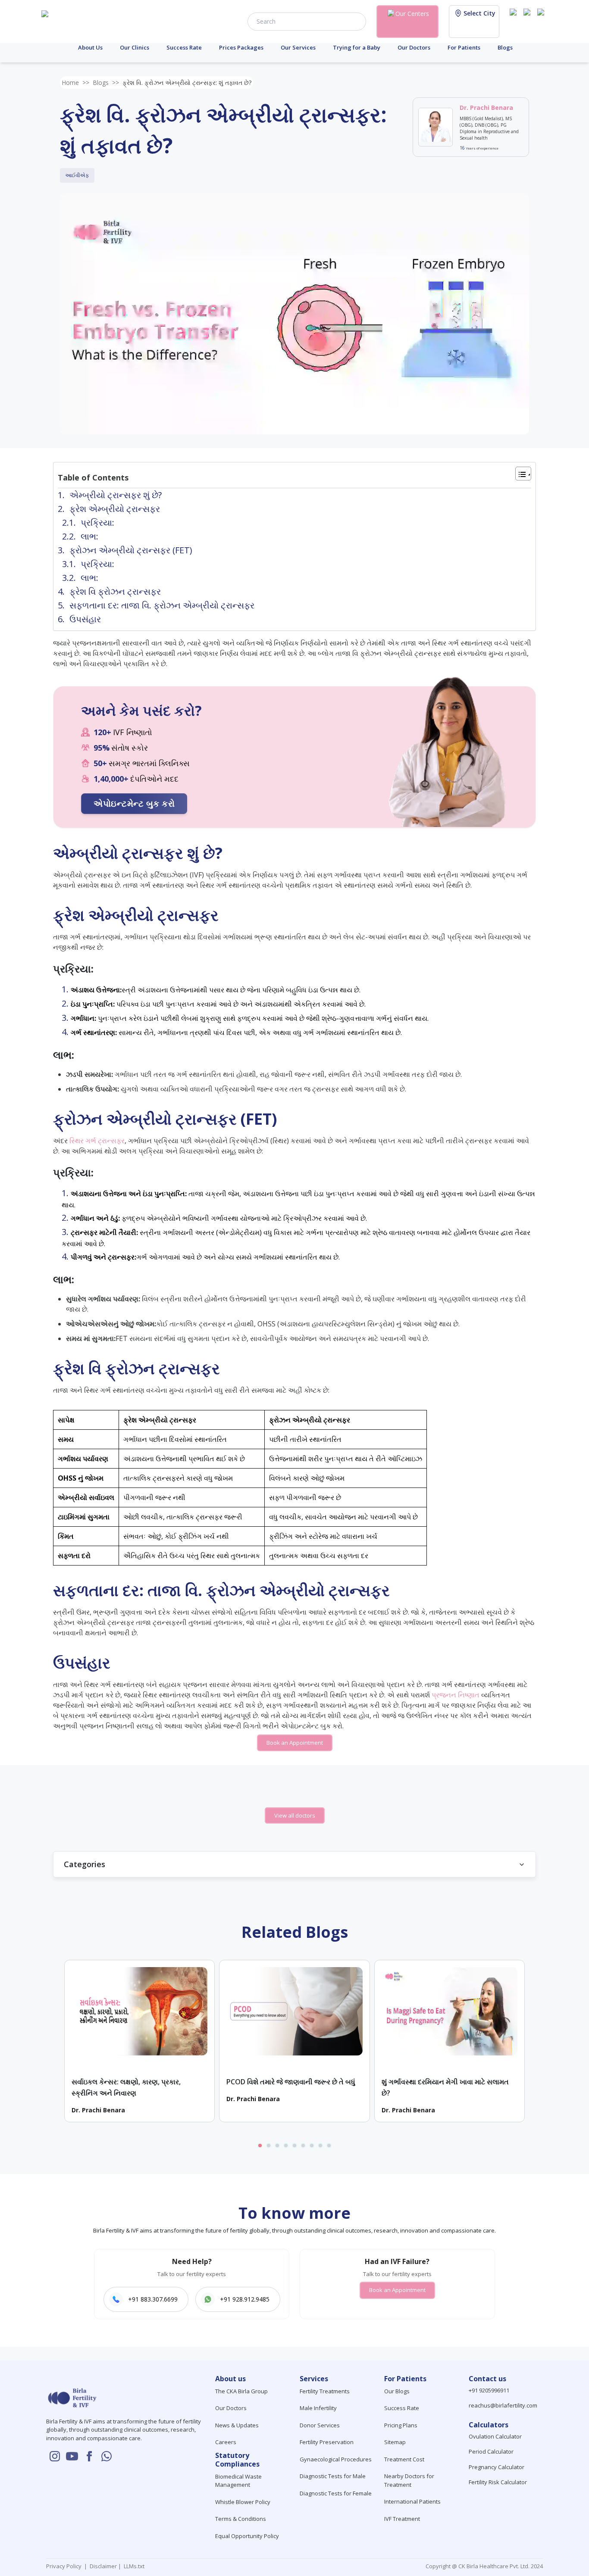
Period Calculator (491, 2451)
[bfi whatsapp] (107, 2456)
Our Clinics (135, 47)
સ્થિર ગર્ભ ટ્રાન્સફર (97, 1141)
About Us (90, 47)
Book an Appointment (295, 1743)
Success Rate (184, 47)
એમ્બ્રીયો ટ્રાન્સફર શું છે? (116, 495)
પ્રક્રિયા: (97, 522)
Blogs (505, 47)
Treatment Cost (404, 2459)
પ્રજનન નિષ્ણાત (456, 1695)
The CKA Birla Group (241, 2391)
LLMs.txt (133, 2566)
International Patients (412, 2501)
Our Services (298, 47)
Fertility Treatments (325, 2391)
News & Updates (237, 2425)
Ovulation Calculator (495, 2436)
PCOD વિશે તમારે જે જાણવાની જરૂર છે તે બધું (291, 2082)
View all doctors (295, 1815)
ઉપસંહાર (85, 619)
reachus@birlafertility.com (503, 2405)
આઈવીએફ (77, 175)
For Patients (464, 47)
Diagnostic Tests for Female (336, 2493)
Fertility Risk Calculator (498, 2482)
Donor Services (320, 2425)
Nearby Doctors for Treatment (409, 2480)
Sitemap (395, 2442)
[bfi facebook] (542, 21)
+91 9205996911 (489, 2390)
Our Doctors (414, 47)
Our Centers (412, 14)
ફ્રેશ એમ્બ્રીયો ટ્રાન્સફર (115, 509)
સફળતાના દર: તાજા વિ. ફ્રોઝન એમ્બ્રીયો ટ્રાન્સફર (162, 605)
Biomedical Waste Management (238, 2481)
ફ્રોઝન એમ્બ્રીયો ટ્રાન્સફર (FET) (131, 550)
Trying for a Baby (357, 47)
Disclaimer (103, 2566)
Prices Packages (241, 47)
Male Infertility (318, 2408)
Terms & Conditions (241, 2519)
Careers (226, 2442)
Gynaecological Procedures (336, 2459)
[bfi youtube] (529, 21)
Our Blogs (397, 2391)
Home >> (75, 83)
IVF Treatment (402, 2519)
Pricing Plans (401, 2425)
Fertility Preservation (327, 2442)
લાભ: (89, 536)
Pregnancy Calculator (497, 2467)
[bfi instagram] (515, 21)
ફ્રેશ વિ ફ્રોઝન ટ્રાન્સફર (116, 591)
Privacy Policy (65, 2566)
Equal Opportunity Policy (247, 2536)
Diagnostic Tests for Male (333, 2476)
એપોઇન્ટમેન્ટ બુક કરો (134, 803)
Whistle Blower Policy (243, 2502)
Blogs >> (106, 83)
